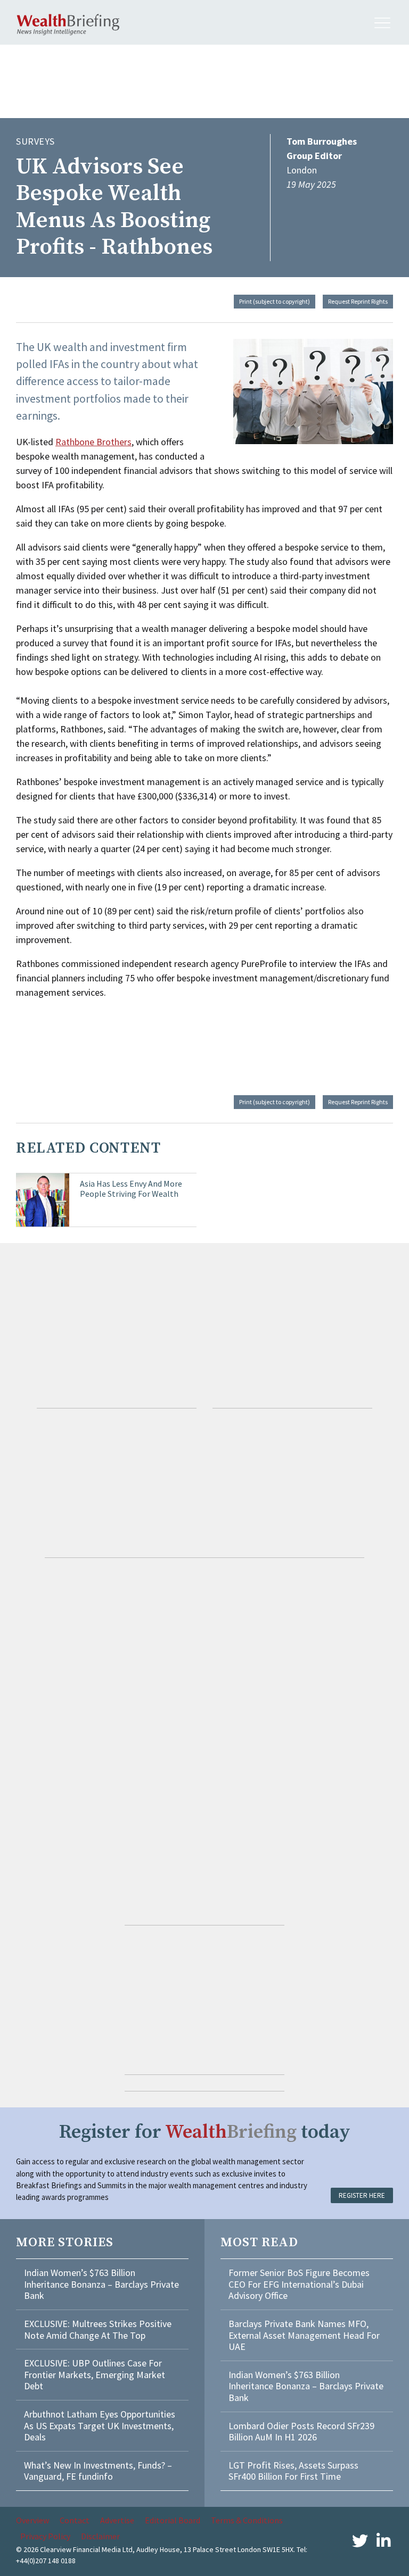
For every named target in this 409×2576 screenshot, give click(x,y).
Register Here (362, 2195)
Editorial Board (173, 2520)
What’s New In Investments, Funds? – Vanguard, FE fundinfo (98, 2471)
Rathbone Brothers (93, 442)
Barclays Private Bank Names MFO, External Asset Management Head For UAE (304, 2335)
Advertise (117, 2520)
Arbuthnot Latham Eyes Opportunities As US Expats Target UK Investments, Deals (100, 2425)
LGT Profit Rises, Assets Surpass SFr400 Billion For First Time (293, 2471)
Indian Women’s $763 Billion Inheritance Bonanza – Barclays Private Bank (101, 2284)
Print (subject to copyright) (275, 301)
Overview (32, 2520)
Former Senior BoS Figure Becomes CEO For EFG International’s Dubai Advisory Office (299, 2284)
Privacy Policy (45, 2536)
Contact (75, 2520)
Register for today (205, 2132)
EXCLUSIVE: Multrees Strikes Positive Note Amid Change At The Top (98, 2329)
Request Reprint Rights (358, 301)
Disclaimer (100, 2536)
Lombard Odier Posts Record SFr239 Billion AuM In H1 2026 (301, 2432)
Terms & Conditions (247, 2520)
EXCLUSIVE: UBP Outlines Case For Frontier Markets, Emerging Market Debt (95, 2374)
